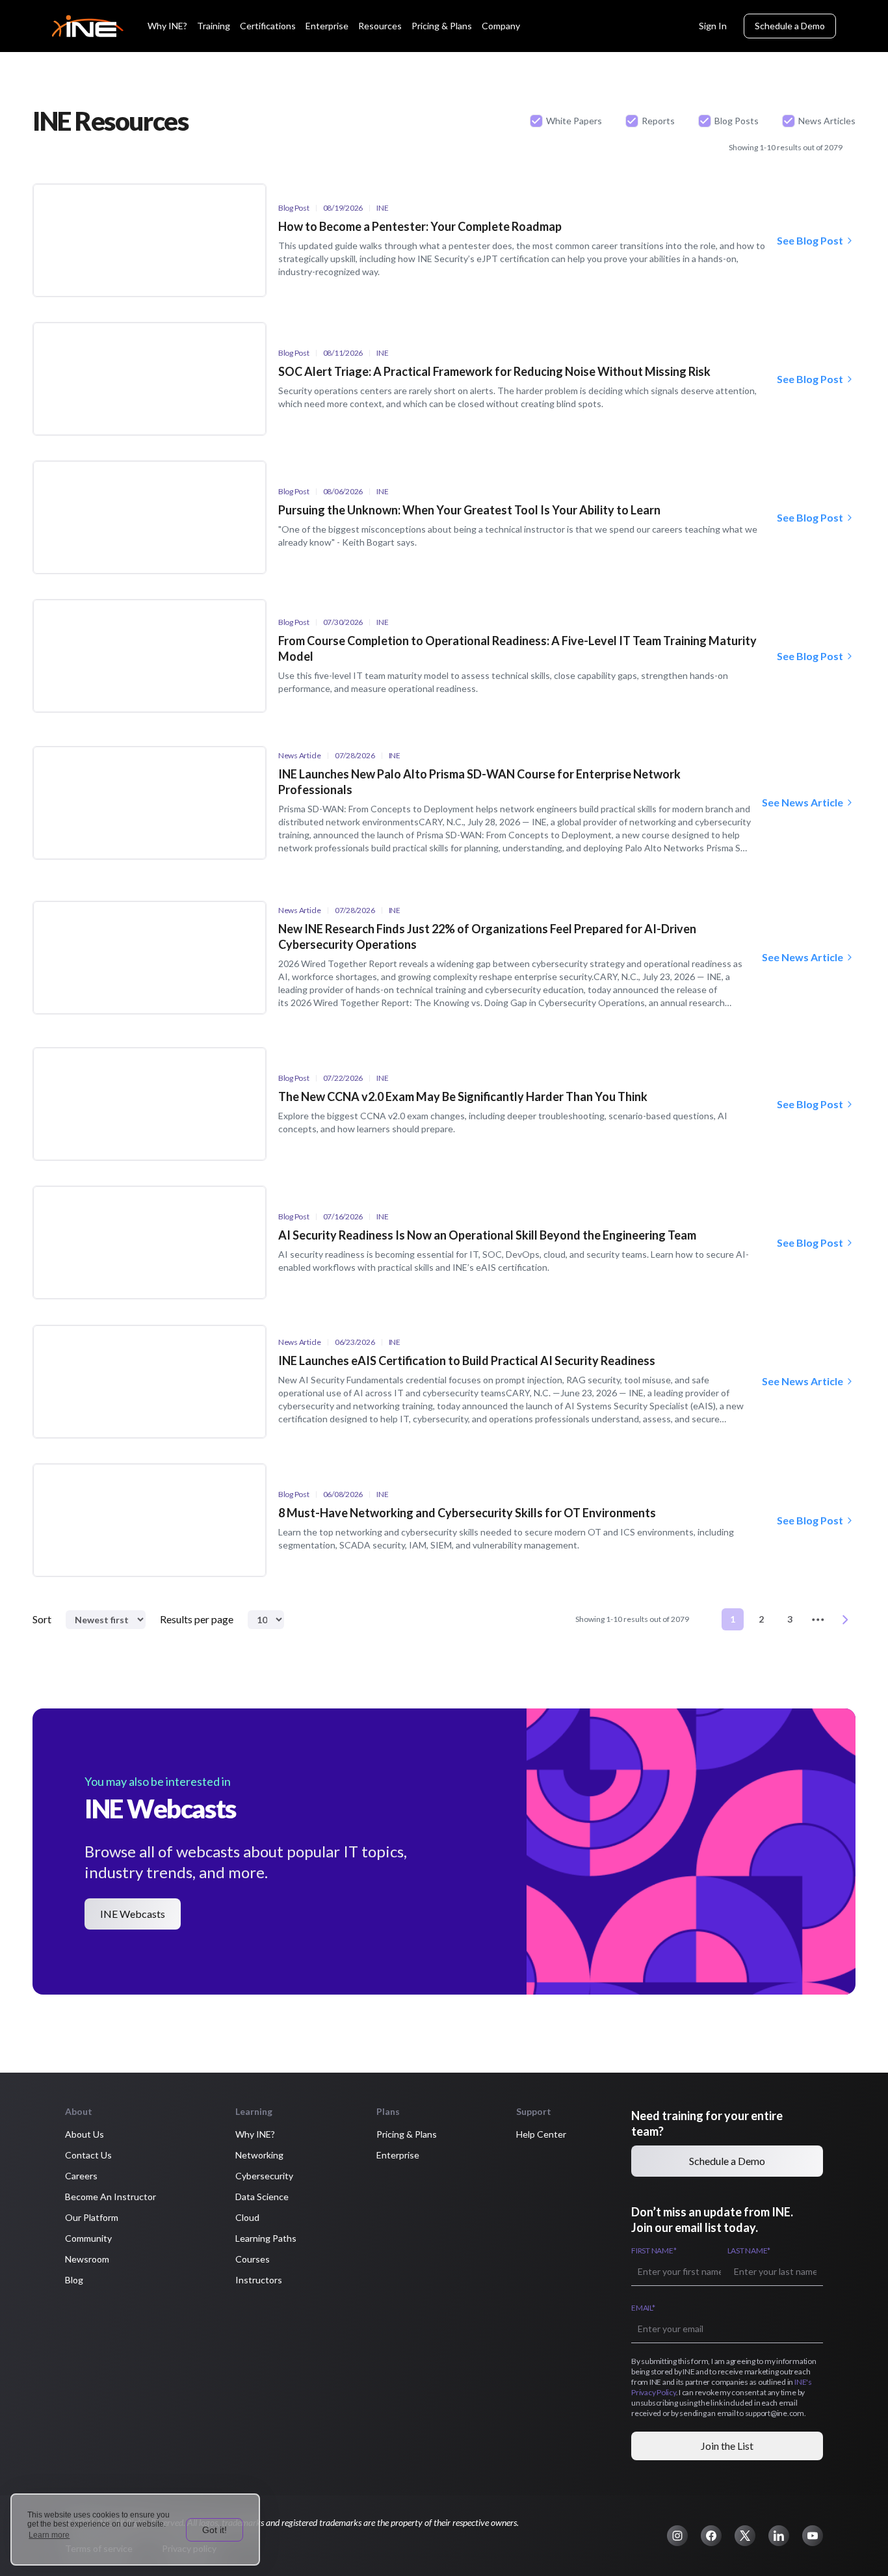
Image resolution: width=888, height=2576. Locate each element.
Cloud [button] (247, 2217)
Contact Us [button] (88, 2155)
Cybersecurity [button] (264, 2176)
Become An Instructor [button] (111, 2197)
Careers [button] (81, 2176)
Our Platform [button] (92, 2217)
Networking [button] (259, 2155)
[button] (677, 2536)
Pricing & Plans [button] (407, 2134)
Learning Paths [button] (266, 2238)
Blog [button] (74, 2280)
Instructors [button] (259, 2280)
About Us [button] (85, 2134)
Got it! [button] (215, 2530)
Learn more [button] (49, 2535)
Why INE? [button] (255, 2134)
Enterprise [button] (398, 2155)
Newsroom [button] (87, 2259)
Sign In (713, 26)
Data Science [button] (262, 2197)
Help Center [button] (541, 2134)
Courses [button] (253, 2259)
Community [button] (88, 2238)
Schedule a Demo (790, 26)
